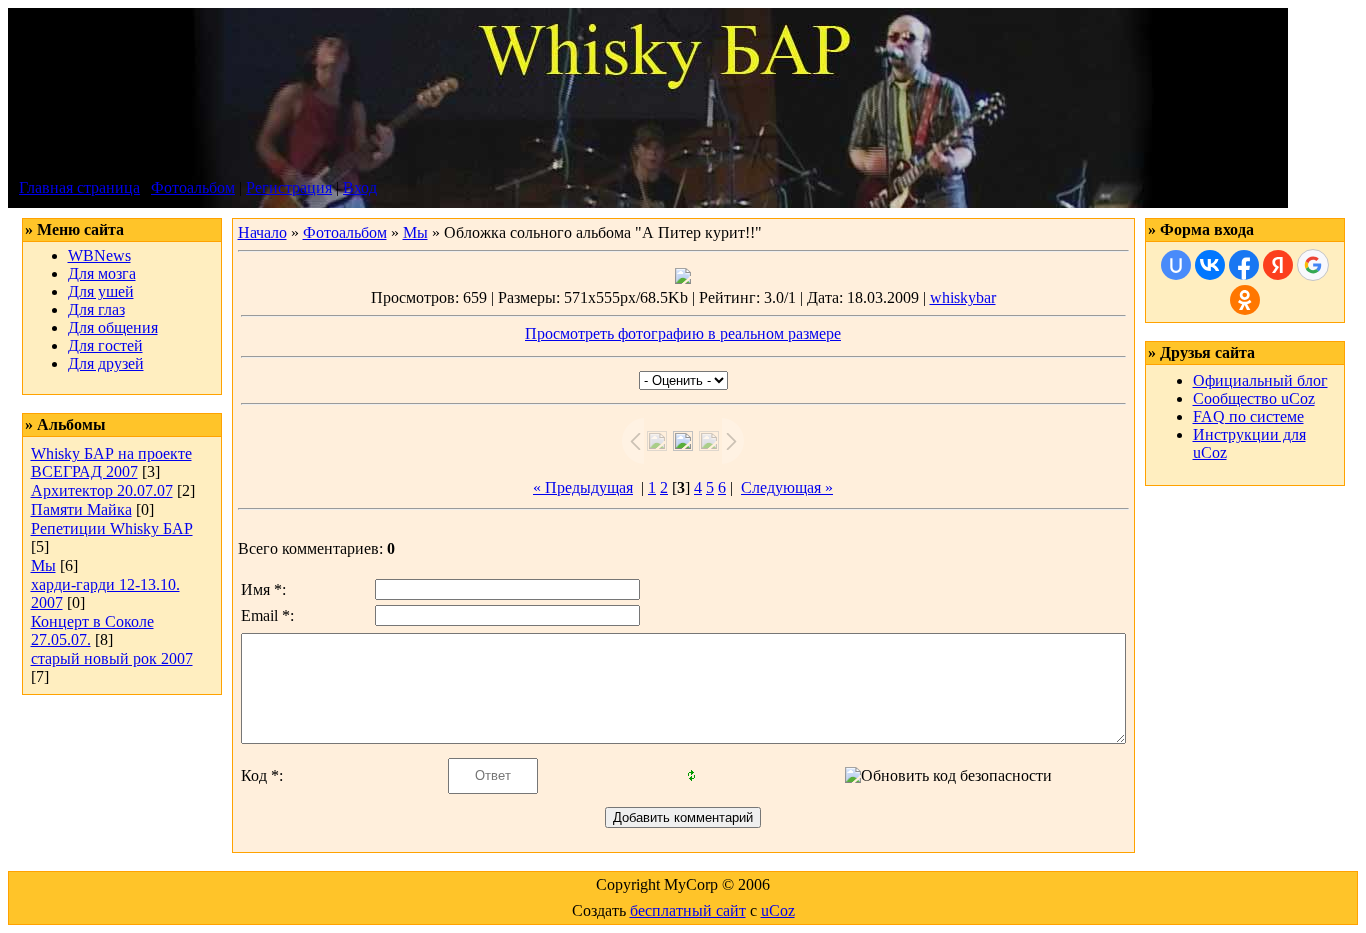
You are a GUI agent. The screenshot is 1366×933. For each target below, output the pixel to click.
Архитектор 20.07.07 (102, 490)
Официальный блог (1260, 380)
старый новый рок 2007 (112, 658)
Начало (262, 232)
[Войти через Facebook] (1244, 265)
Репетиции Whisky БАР (112, 528)
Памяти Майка (81, 509)
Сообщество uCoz (1254, 398)
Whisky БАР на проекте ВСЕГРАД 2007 (111, 462)
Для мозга (102, 273)
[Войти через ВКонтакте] (1210, 265)
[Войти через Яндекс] (1278, 265)
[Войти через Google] (1313, 265)
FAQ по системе (1248, 416)
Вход (360, 187)
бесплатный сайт (688, 910)
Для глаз (96, 309)
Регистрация (289, 187)
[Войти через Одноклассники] (1245, 300)
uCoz (778, 910)
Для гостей (105, 345)
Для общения (113, 327)
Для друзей (106, 363)
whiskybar (963, 297)
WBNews (99, 255)
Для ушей (101, 291)
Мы (43, 565)
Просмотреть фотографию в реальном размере (683, 333)
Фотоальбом (193, 187)
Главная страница (79, 187)
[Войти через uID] (1176, 265)
